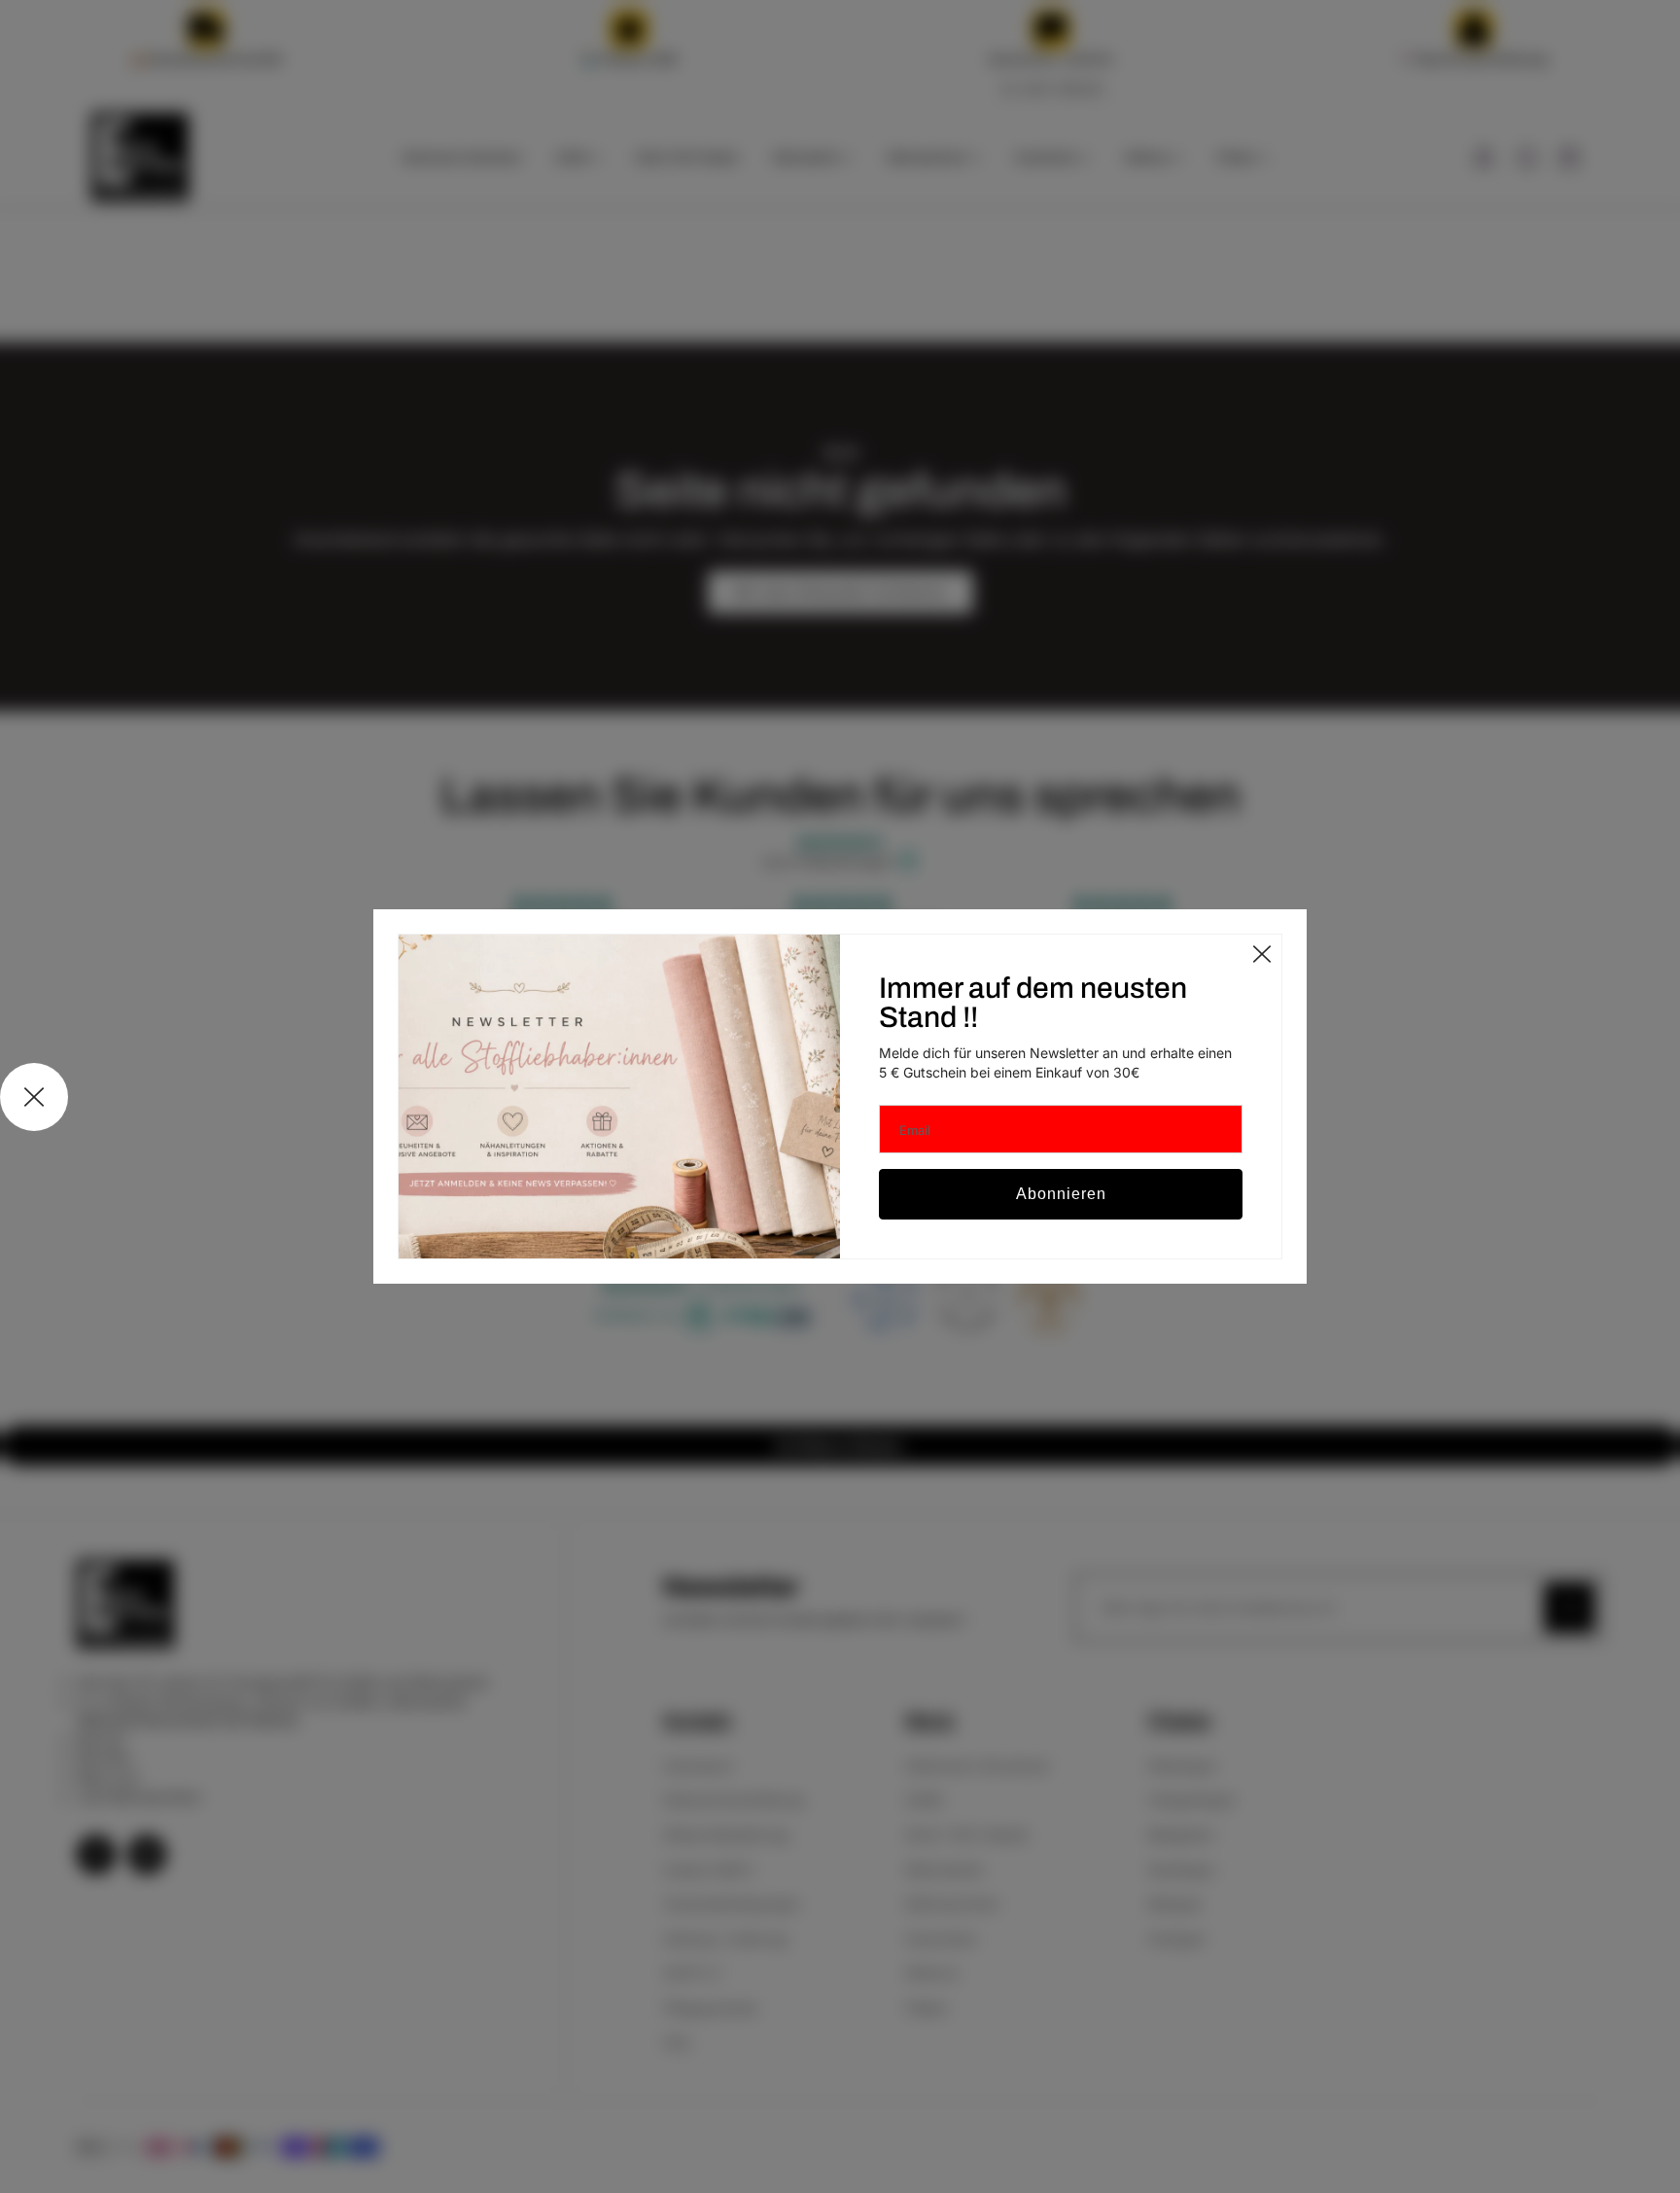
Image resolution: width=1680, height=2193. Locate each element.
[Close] (1262, 954)
